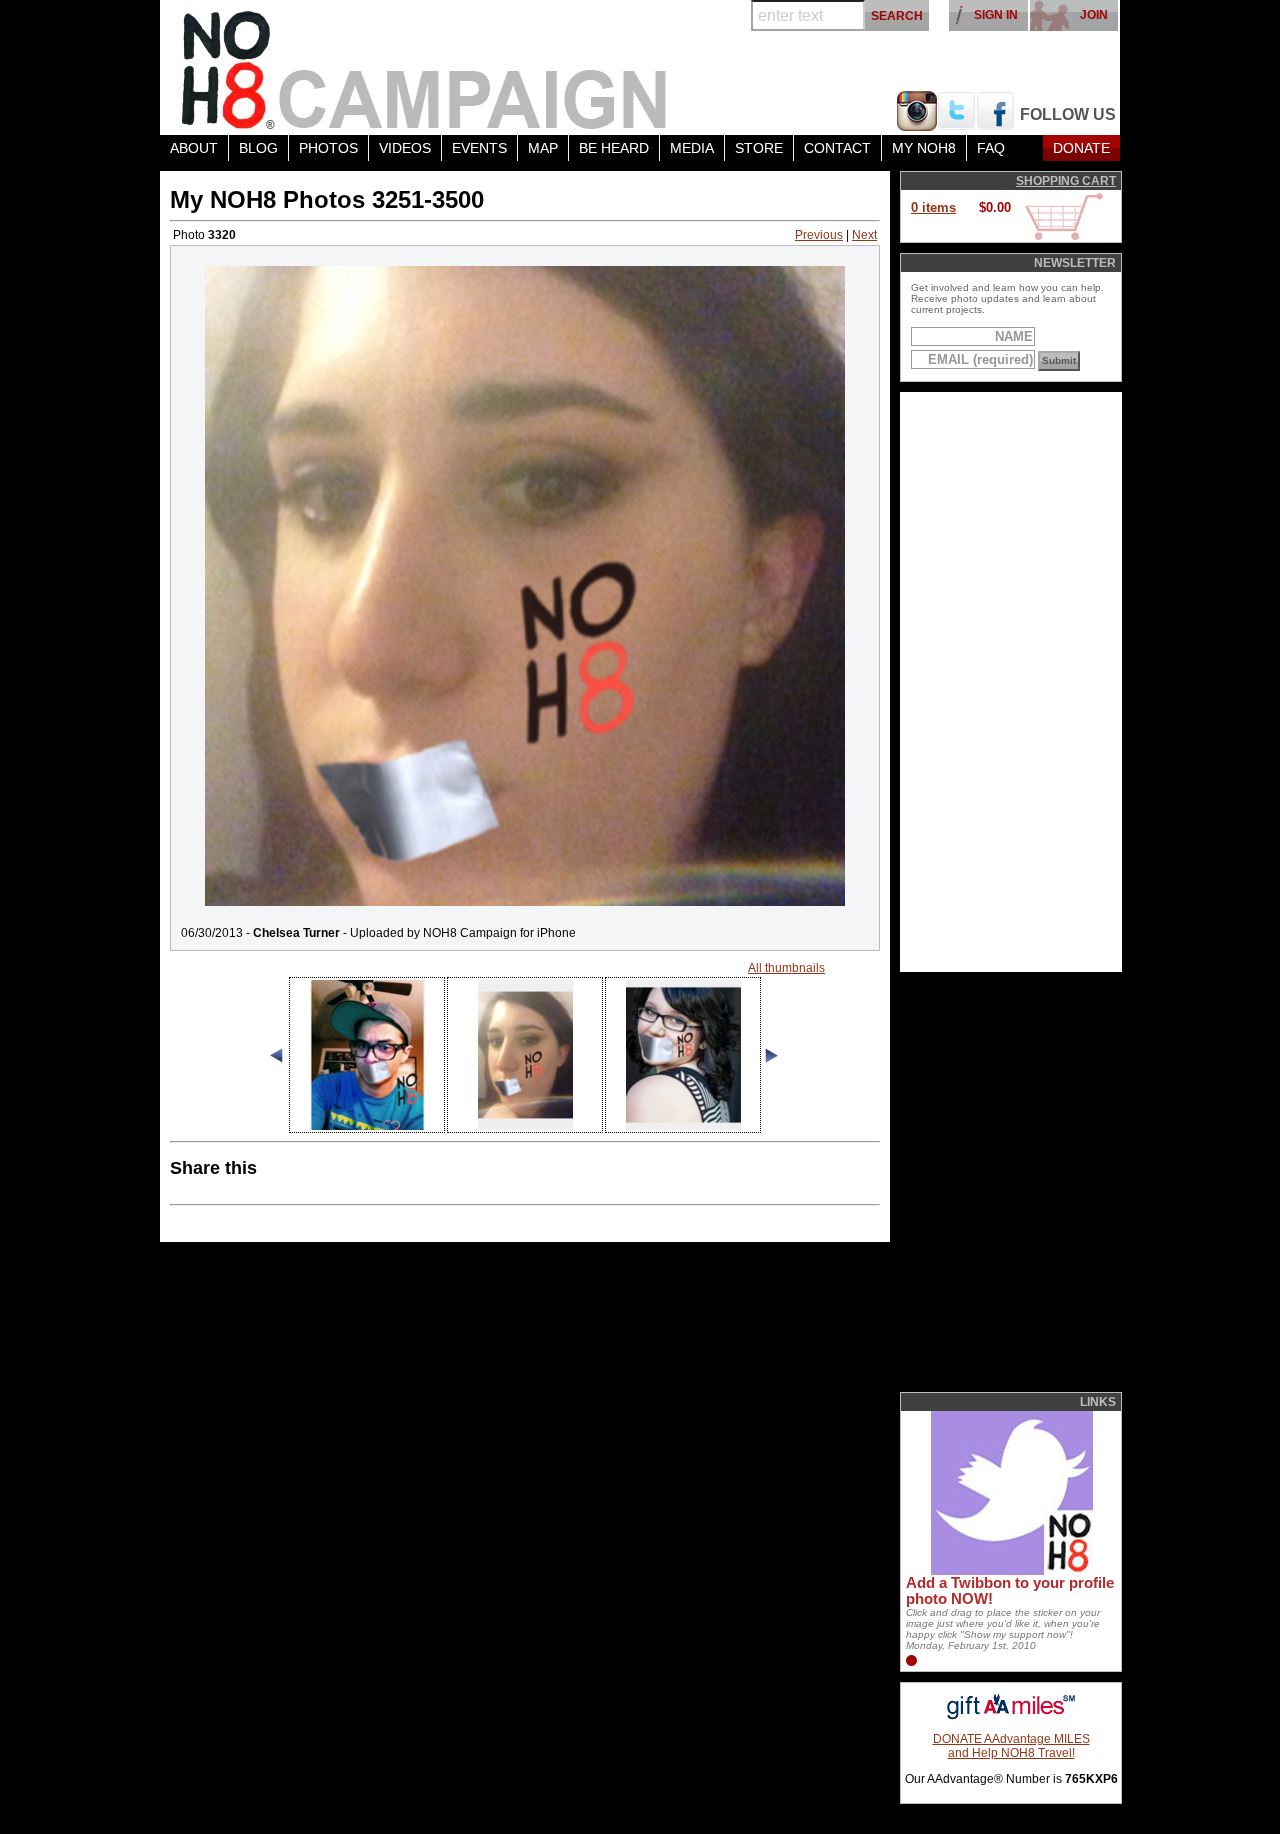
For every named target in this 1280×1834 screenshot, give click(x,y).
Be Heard (614, 148)
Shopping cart (1066, 181)
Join (1094, 15)
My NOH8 (924, 148)
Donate (1081, 148)
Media (692, 148)
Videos (405, 148)
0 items (933, 207)
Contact (837, 148)
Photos (328, 148)
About (194, 148)
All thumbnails (786, 968)
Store (759, 148)
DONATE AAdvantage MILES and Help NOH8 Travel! (1011, 1746)
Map (543, 148)
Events (479, 148)
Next (864, 235)
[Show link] (1010, 1571)
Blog (258, 148)
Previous (819, 235)
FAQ (991, 148)
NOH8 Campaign (425, 67)
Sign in (996, 15)
